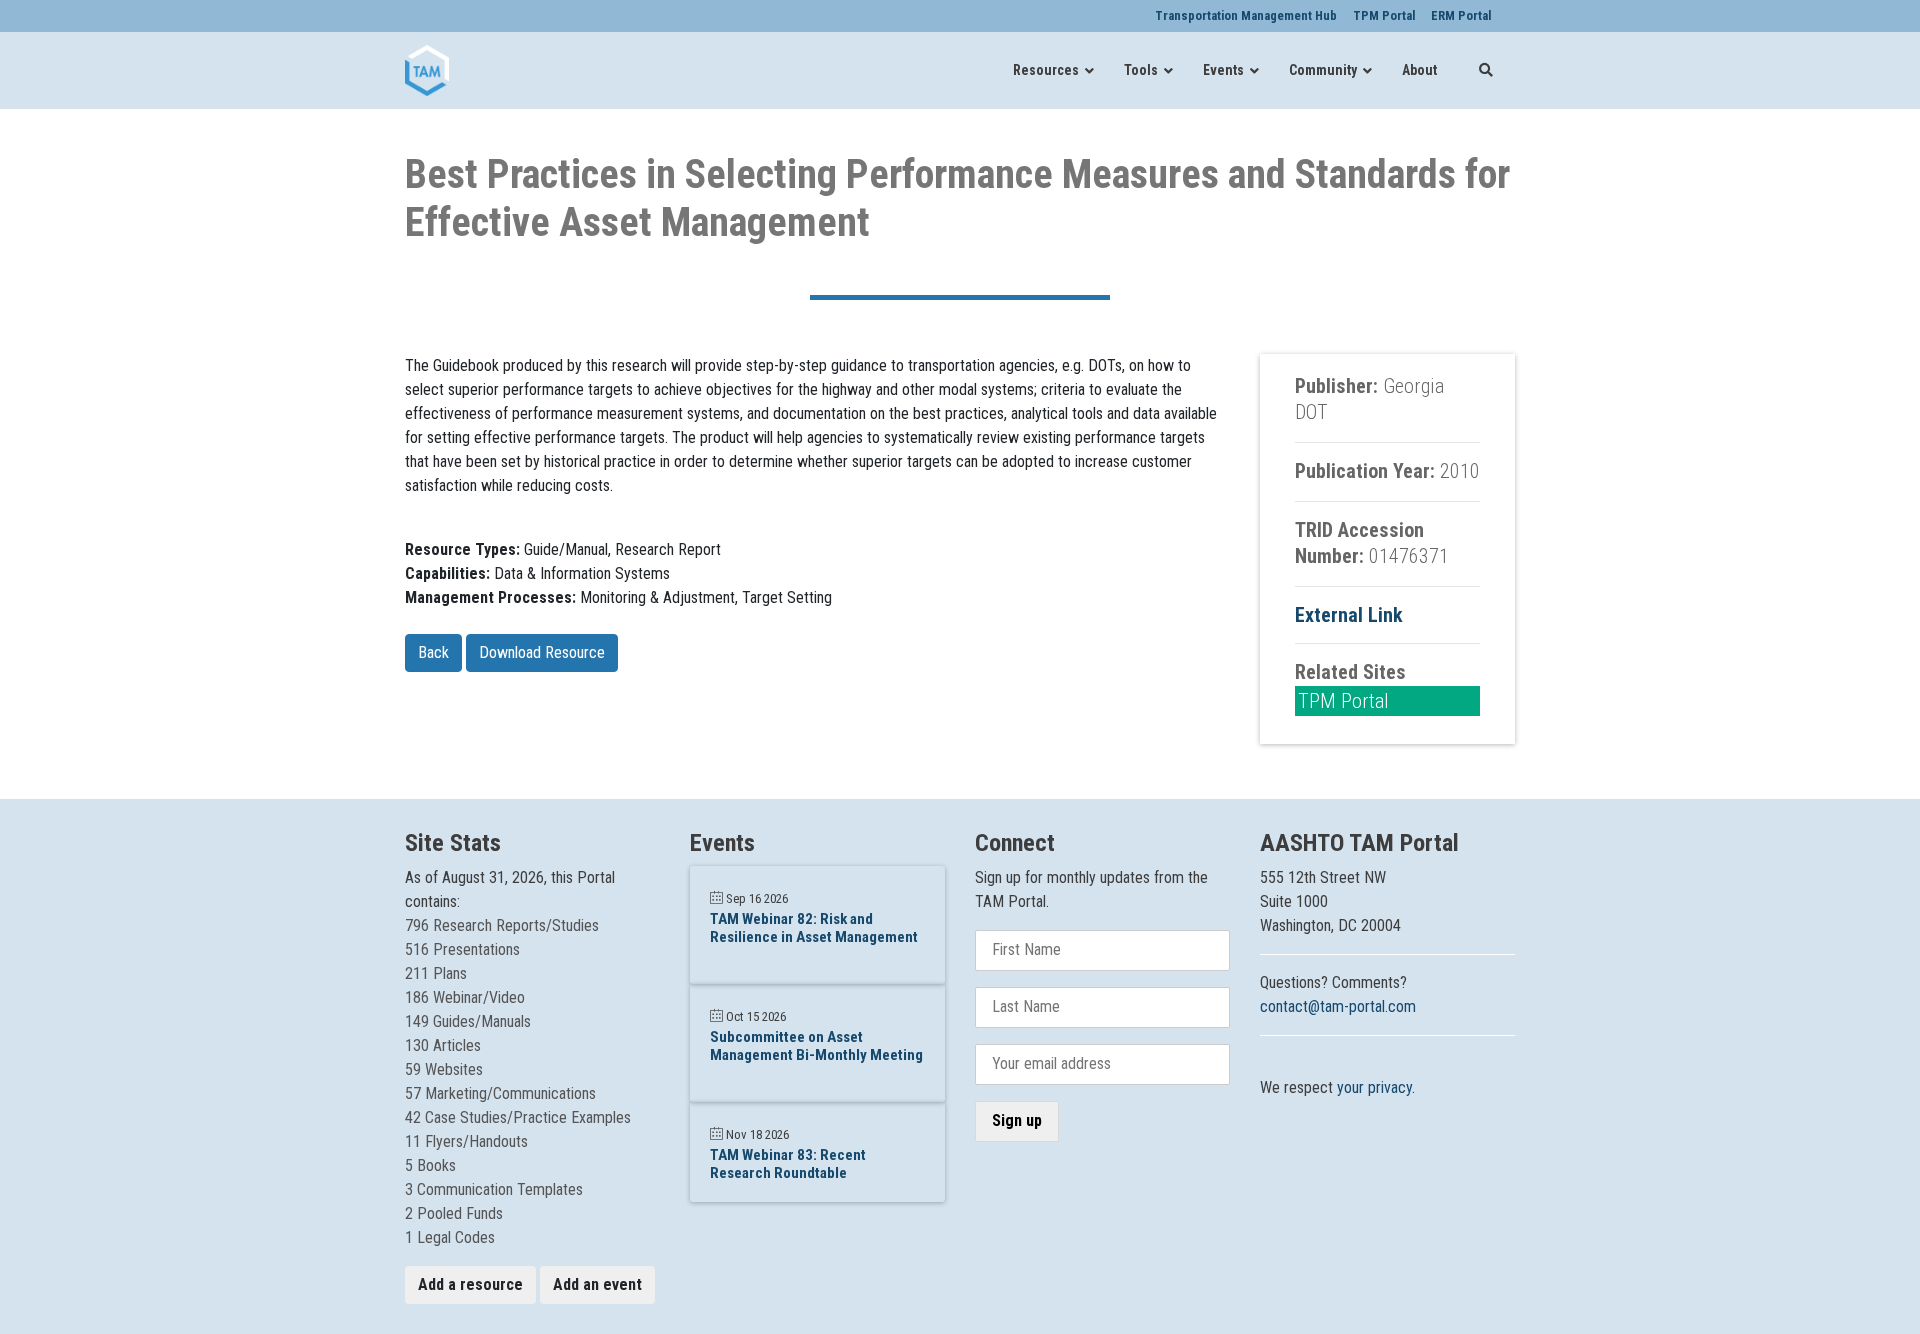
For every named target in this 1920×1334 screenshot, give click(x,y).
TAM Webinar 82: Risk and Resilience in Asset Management (814, 928)
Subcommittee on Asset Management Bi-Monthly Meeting (816, 1046)
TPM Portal (1343, 701)
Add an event (597, 1284)
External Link (1349, 615)
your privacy (1374, 1087)
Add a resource (470, 1284)
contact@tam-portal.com (1338, 1006)
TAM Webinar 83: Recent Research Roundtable (788, 1164)
